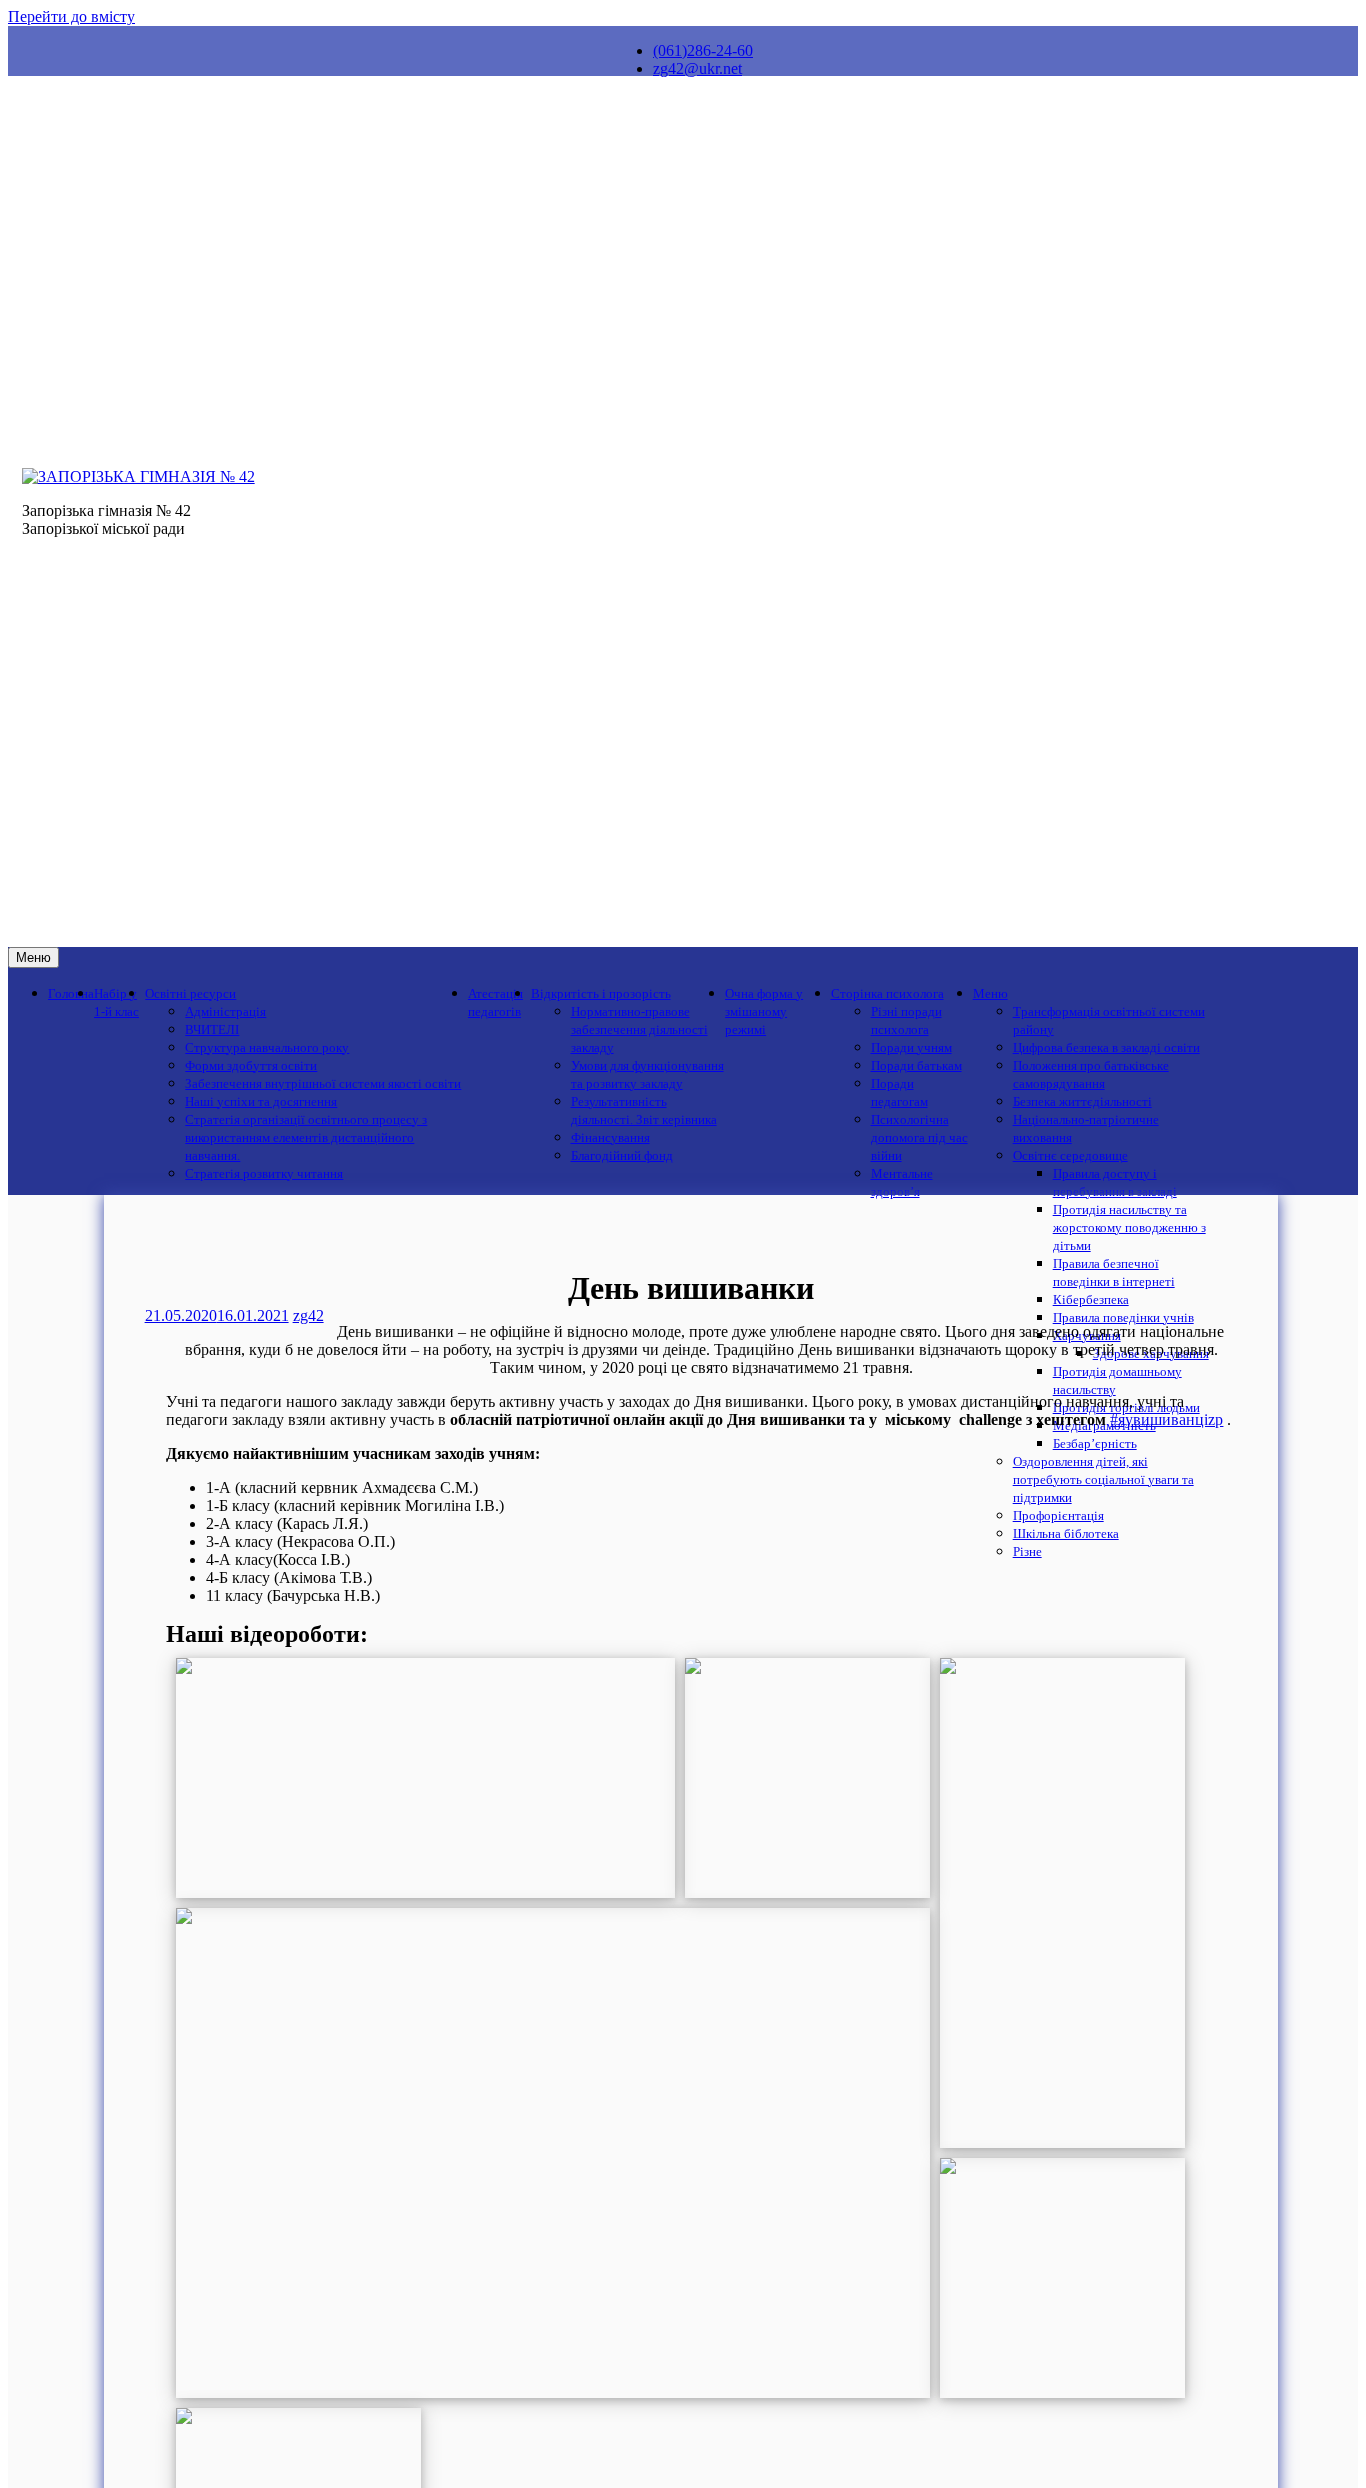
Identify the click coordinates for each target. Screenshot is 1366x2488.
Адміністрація (225, 1012)
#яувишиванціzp (1166, 1419)
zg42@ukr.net (697, 68)
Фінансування (610, 1138)
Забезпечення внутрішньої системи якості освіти (323, 1084)
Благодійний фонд (622, 1156)
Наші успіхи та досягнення (261, 1102)
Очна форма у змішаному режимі (764, 1012)
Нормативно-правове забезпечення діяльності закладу (639, 1030)
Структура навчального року (267, 1048)
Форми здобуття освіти (251, 1066)
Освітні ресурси (190, 994)
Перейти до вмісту (71, 16)
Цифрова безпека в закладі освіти (1106, 1048)
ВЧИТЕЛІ (212, 1030)
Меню (33, 957)
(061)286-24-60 (703, 50)
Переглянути (425, 1777)
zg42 (308, 1315)
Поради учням (911, 1048)
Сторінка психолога (887, 994)
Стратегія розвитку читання (264, 1174)
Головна (71, 994)
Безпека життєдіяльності (1082, 1102)
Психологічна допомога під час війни (919, 1138)
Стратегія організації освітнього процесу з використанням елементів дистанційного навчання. (306, 1138)
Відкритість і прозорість (601, 994)
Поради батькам (916, 1066)
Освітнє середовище (1070, 1156)
